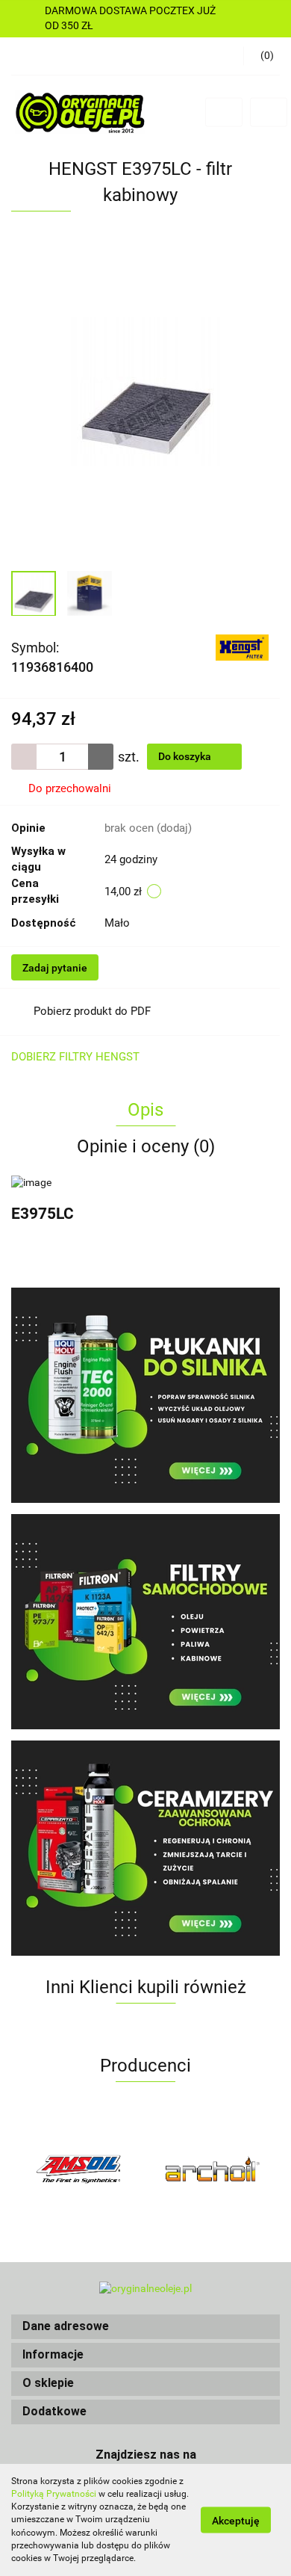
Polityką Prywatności (54, 2494)
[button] (145, 2327)
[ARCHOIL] (78, 2169)
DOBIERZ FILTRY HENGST (75, 1057)
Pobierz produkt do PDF (92, 1011)
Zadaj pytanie (55, 968)
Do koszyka (186, 756)
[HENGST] (242, 646)
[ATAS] (213, 2169)
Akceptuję (236, 2521)
